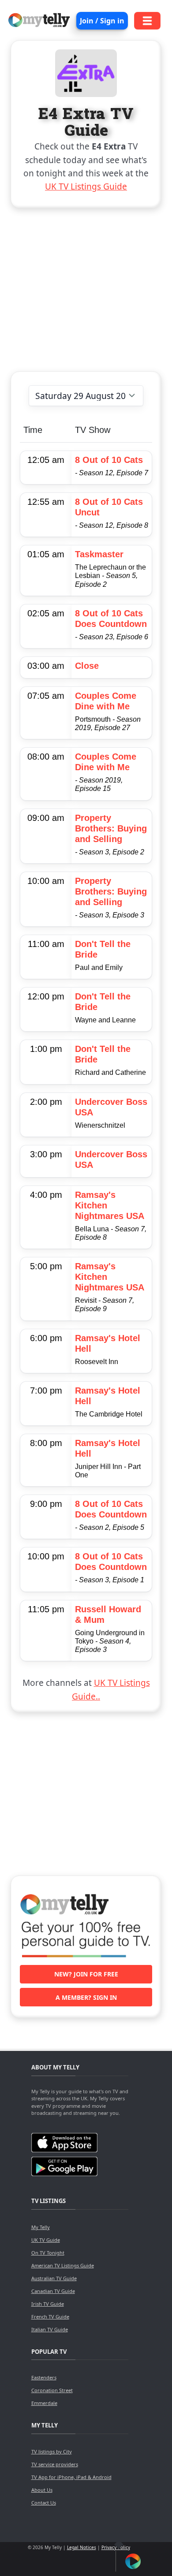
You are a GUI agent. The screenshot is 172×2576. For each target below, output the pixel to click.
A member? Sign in (86, 1997)
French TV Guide (50, 2317)
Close (87, 666)
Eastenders (44, 2377)
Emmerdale (44, 2403)
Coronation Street (52, 2390)
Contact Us (44, 2503)
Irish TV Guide (48, 2304)
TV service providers (55, 2464)
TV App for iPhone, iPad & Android (71, 2477)
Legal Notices (82, 2547)
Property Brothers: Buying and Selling (111, 828)
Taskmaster (99, 554)
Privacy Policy (116, 2547)
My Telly (41, 2227)
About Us (42, 2490)
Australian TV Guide (54, 2278)
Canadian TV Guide (53, 2291)
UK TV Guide (46, 2240)
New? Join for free (86, 1974)
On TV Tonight (48, 2253)
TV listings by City (52, 2451)
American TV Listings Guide (63, 2265)
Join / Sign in (102, 21)
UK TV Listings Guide (86, 186)
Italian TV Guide (50, 2329)
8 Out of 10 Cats (109, 460)
